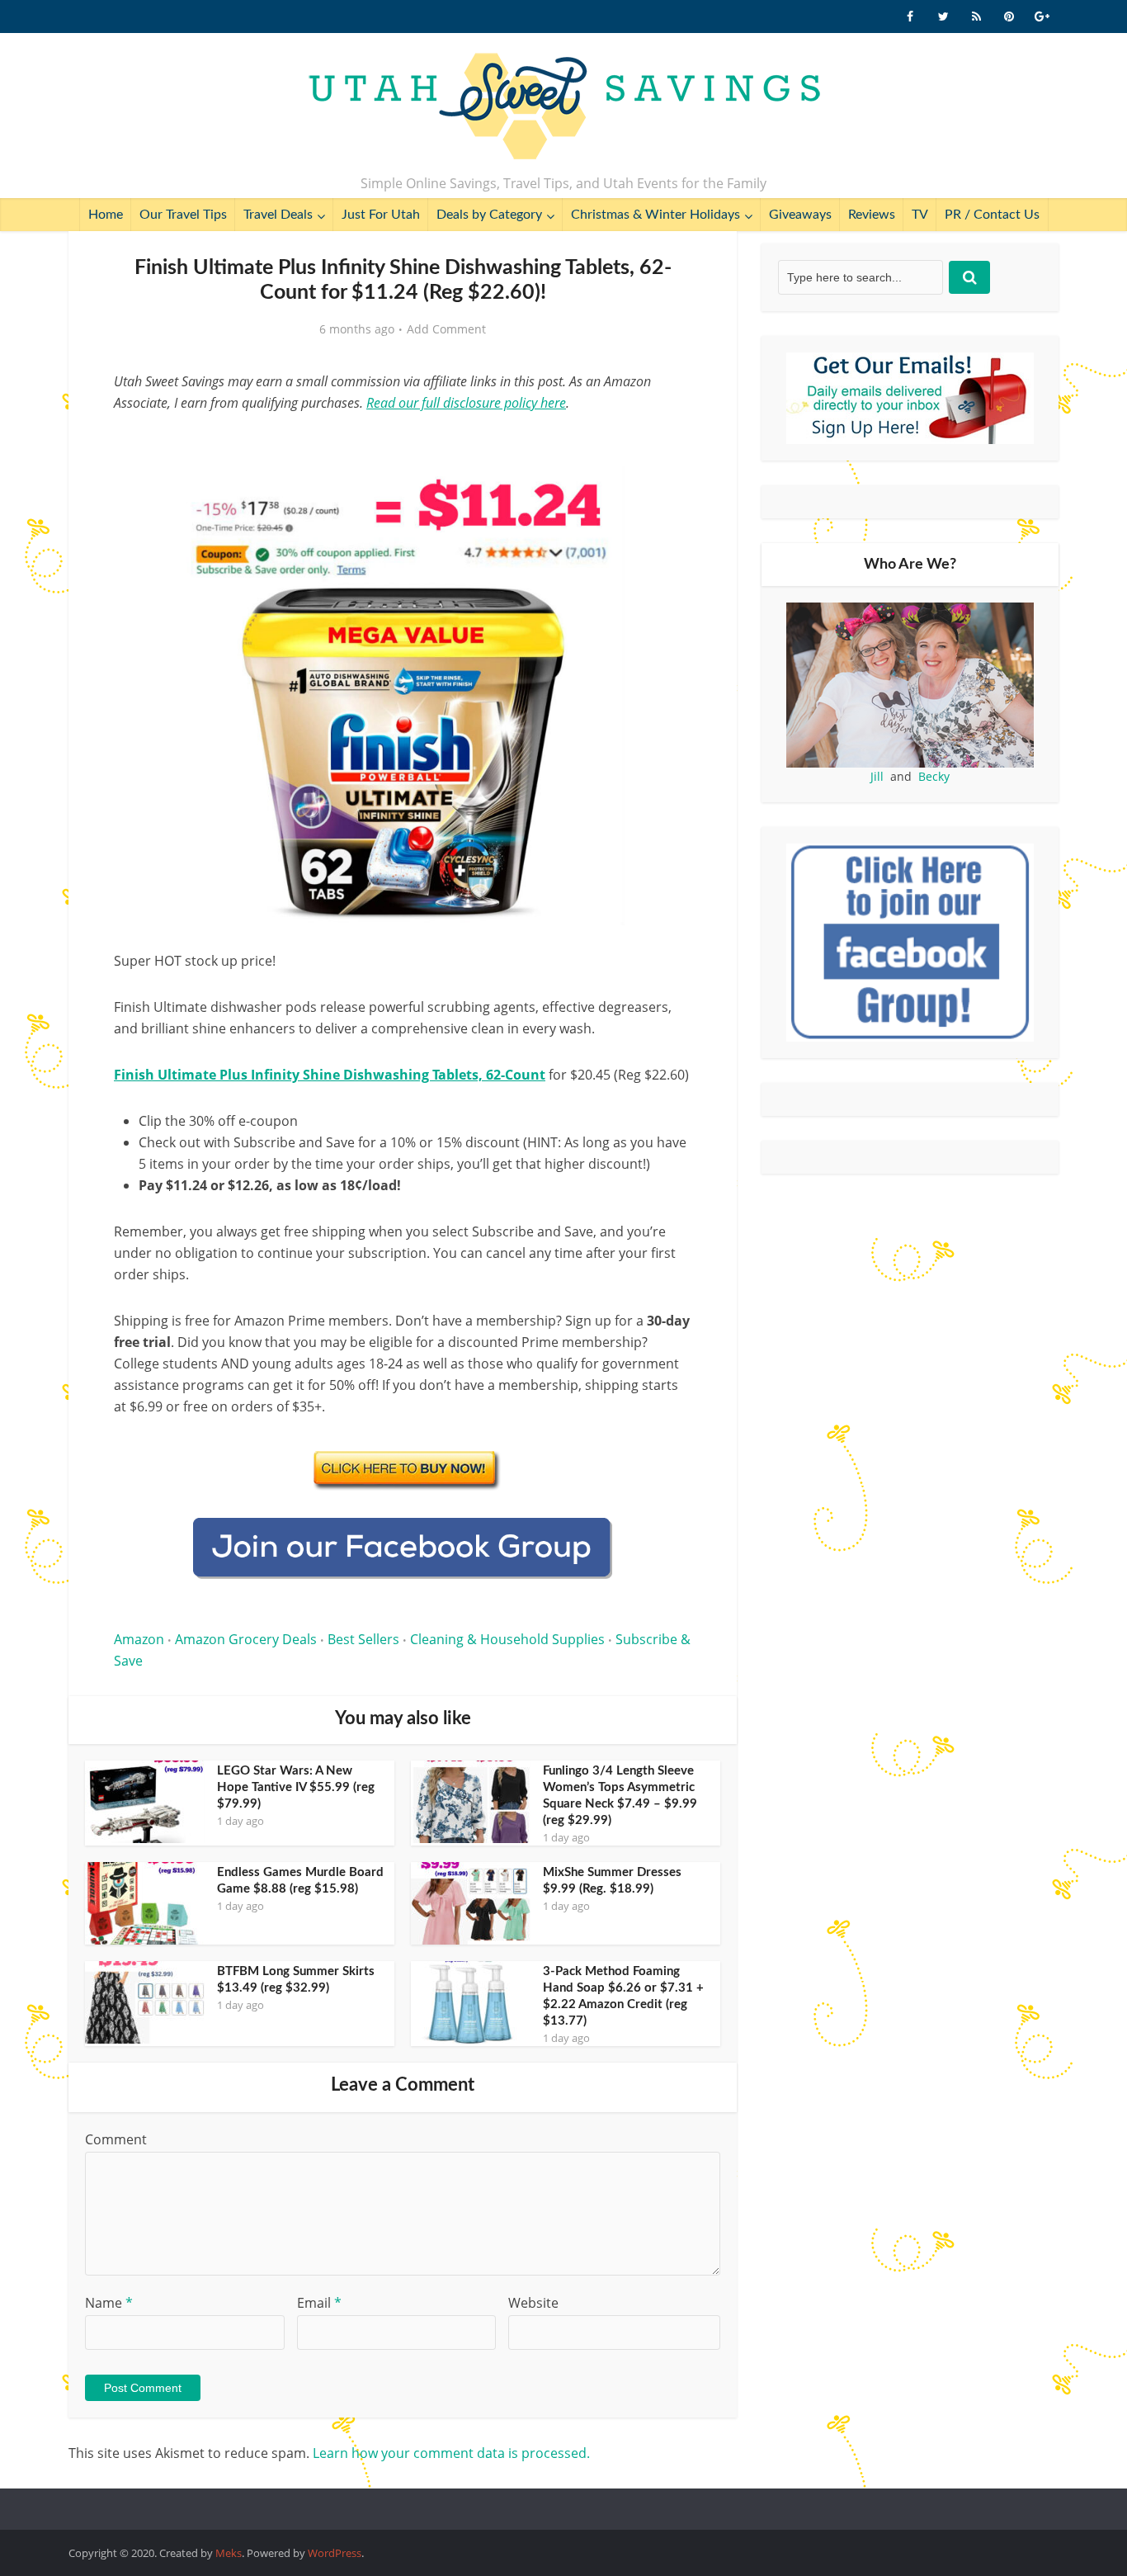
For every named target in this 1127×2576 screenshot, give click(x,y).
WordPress (335, 2553)
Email (319, 2303)
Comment (116, 2139)
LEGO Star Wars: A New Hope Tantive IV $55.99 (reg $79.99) (296, 1787)
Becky (934, 776)
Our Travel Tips (183, 215)
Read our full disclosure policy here (466, 403)
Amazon (139, 1639)
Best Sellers (363, 1639)
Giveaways (800, 215)
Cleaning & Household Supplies (507, 1639)
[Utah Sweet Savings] (564, 107)
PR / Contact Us (992, 215)
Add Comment (446, 329)
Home (106, 215)
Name (109, 2303)
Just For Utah (381, 215)
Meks (229, 2553)
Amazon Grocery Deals (246, 1639)
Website (533, 2303)
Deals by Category (489, 215)
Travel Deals (278, 215)
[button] (667, 490)
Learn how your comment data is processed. (451, 2453)
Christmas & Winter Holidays (655, 215)
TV (920, 215)
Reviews (872, 215)
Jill (877, 776)
